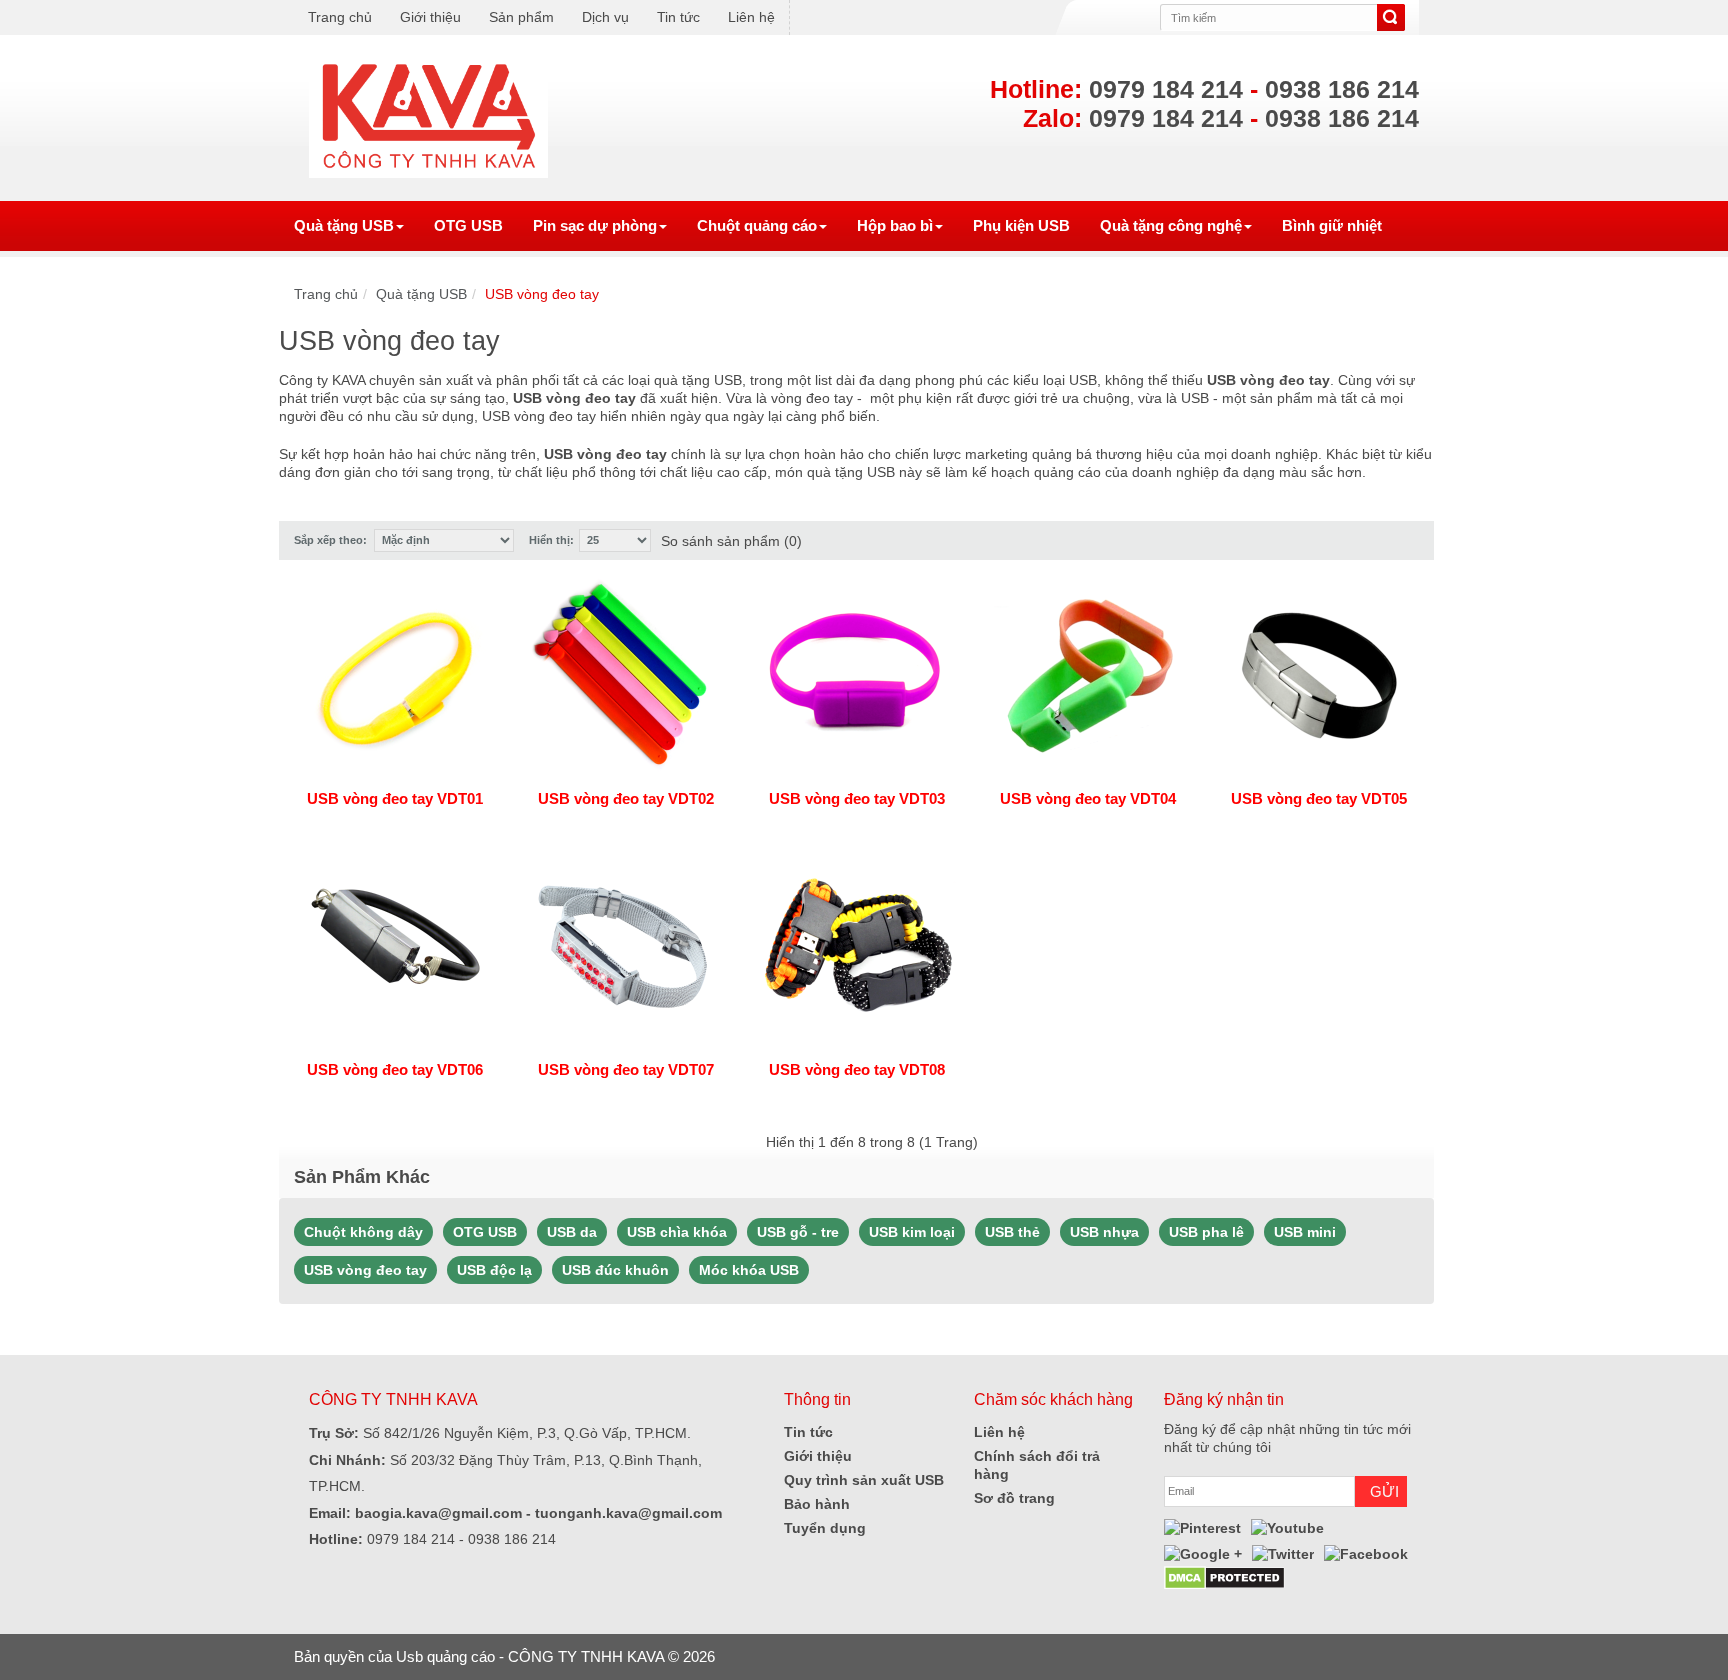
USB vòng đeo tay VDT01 (395, 798)
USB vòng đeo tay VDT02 (626, 798)
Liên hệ (751, 17)
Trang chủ (340, 17)
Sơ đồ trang (1014, 1498)
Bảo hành (817, 1504)
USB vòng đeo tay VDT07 (626, 1069)
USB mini (1305, 1232)
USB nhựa (1104, 1232)
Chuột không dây (363, 1232)
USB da (572, 1232)
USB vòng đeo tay (542, 294)
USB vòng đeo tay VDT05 (1319, 798)
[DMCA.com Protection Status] (1224, 1576)
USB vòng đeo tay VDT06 (395, 1069)
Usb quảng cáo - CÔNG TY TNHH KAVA (530, 1656)
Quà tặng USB (421, 294)
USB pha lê (1206, 1232)
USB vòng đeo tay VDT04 (1088, 798)
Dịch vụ (605, 17)
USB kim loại (912, 1232)
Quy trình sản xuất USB (864, 1480)
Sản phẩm (521, 17)
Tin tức (678, 17)
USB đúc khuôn (615, 1270)
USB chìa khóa (677, 1232)
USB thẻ (1012, 1232)
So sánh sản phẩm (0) (731, 541)
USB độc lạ (494, 1270)
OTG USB (485, 1232)
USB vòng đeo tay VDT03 (857, 798)
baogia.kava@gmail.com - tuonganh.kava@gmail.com (536, 1513)
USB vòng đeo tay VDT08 (857, 1069)
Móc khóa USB (749, 1270)
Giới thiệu (430, 17)
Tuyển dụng (825, 1528)
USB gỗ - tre (798, 1232)
